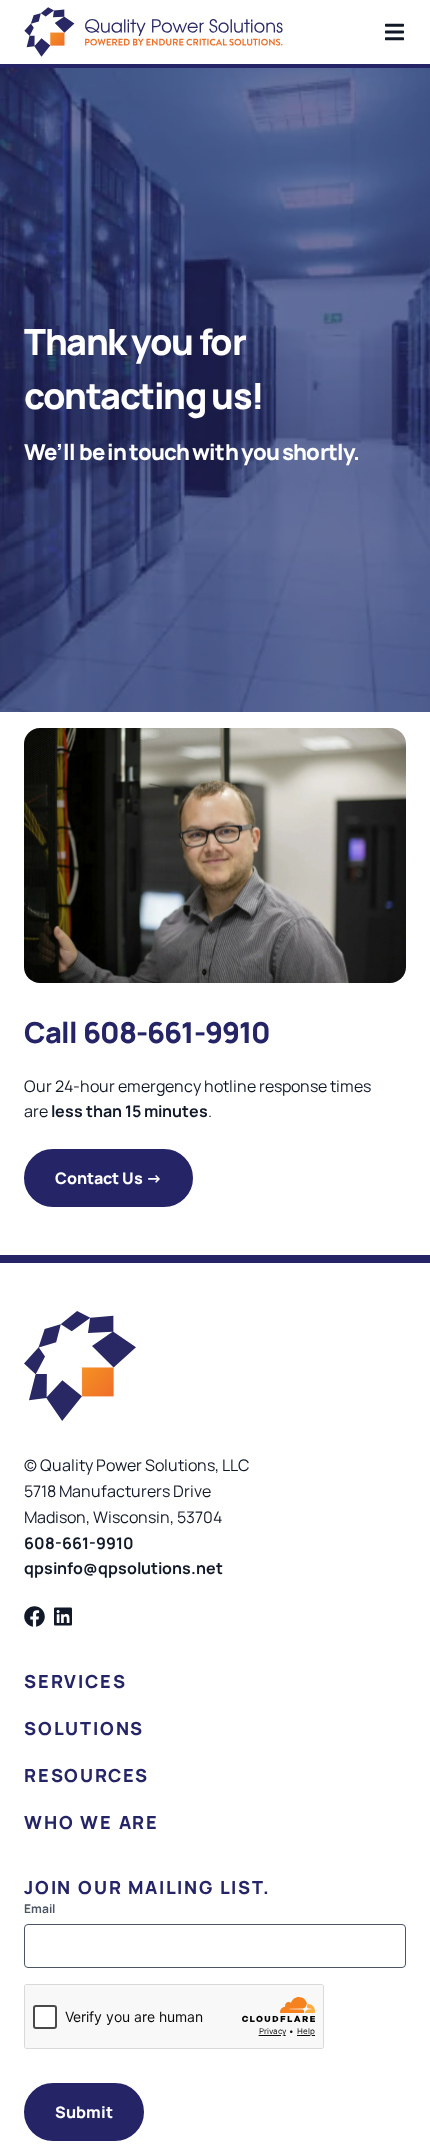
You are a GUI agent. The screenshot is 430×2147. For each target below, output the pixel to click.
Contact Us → (108, 1178)
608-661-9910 (79, 1543)
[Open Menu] (406, 32)
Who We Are (91, 1822)
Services (75, 1681)
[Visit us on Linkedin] (63, 1616)
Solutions (84, 1728)
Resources (86, 1775)
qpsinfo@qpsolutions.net (123, 1568)
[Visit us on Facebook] (34, 1616)
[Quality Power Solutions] (153, 32)
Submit (84, 2112)
